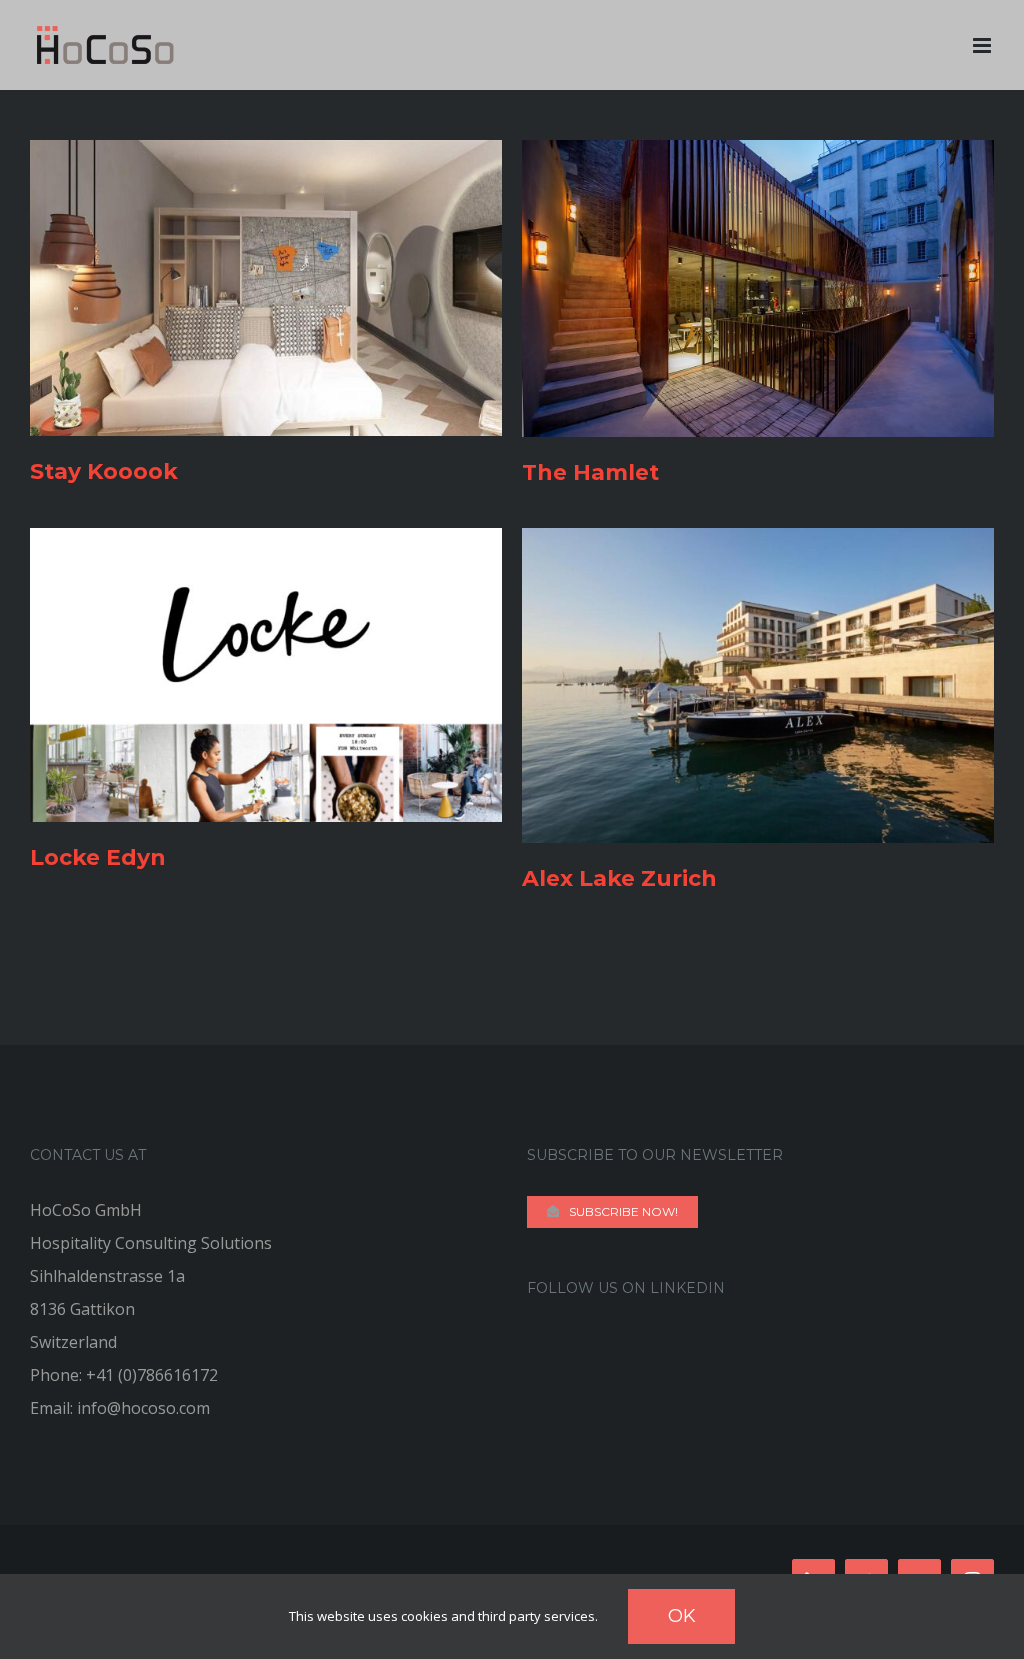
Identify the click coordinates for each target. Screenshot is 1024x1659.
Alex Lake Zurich (619, 878)
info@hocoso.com (143, 1408)
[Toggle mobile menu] (983, 45)
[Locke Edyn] (266, 544)
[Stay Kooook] (266, 156)
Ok (681, 1616)
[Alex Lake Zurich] (758, 544)
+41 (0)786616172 (152, 1375)
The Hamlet (590, 472)
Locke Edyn (98, 857)
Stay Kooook (104, 471)
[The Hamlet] (758, 156)
